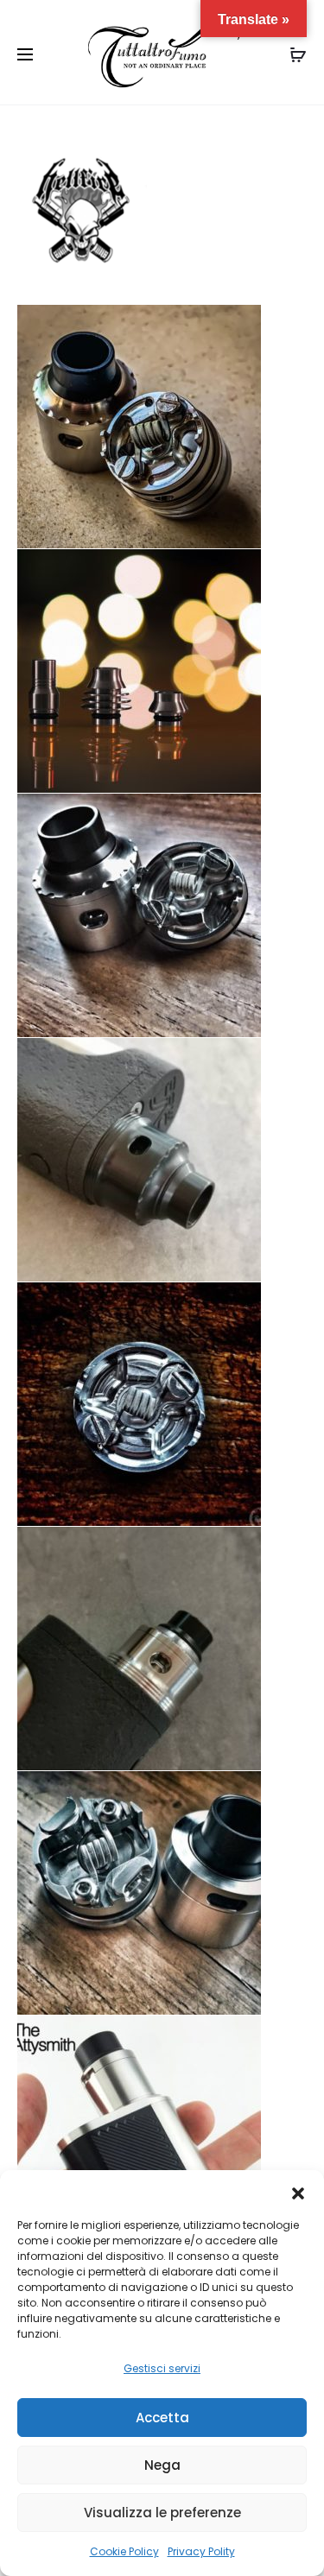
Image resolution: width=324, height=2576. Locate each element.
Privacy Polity (201, 2551)
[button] (298, 2192)
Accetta (162, 2418)
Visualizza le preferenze (162, 2513)
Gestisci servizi (162, 2368)
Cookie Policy (124, 2551)
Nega (162, 2465)
